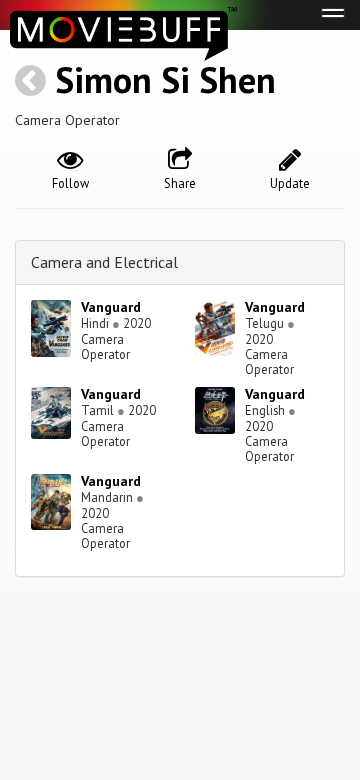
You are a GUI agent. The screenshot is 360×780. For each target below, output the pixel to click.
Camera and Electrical (104, 262)
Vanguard (111, 307)
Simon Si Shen (165, 79)
